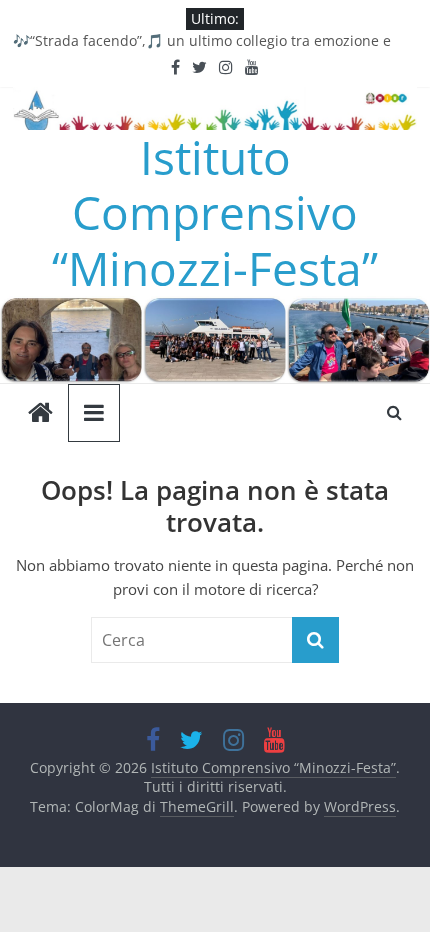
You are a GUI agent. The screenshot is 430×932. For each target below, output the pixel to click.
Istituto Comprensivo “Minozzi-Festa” (215, 212)
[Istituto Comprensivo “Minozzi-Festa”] (215, 308)
